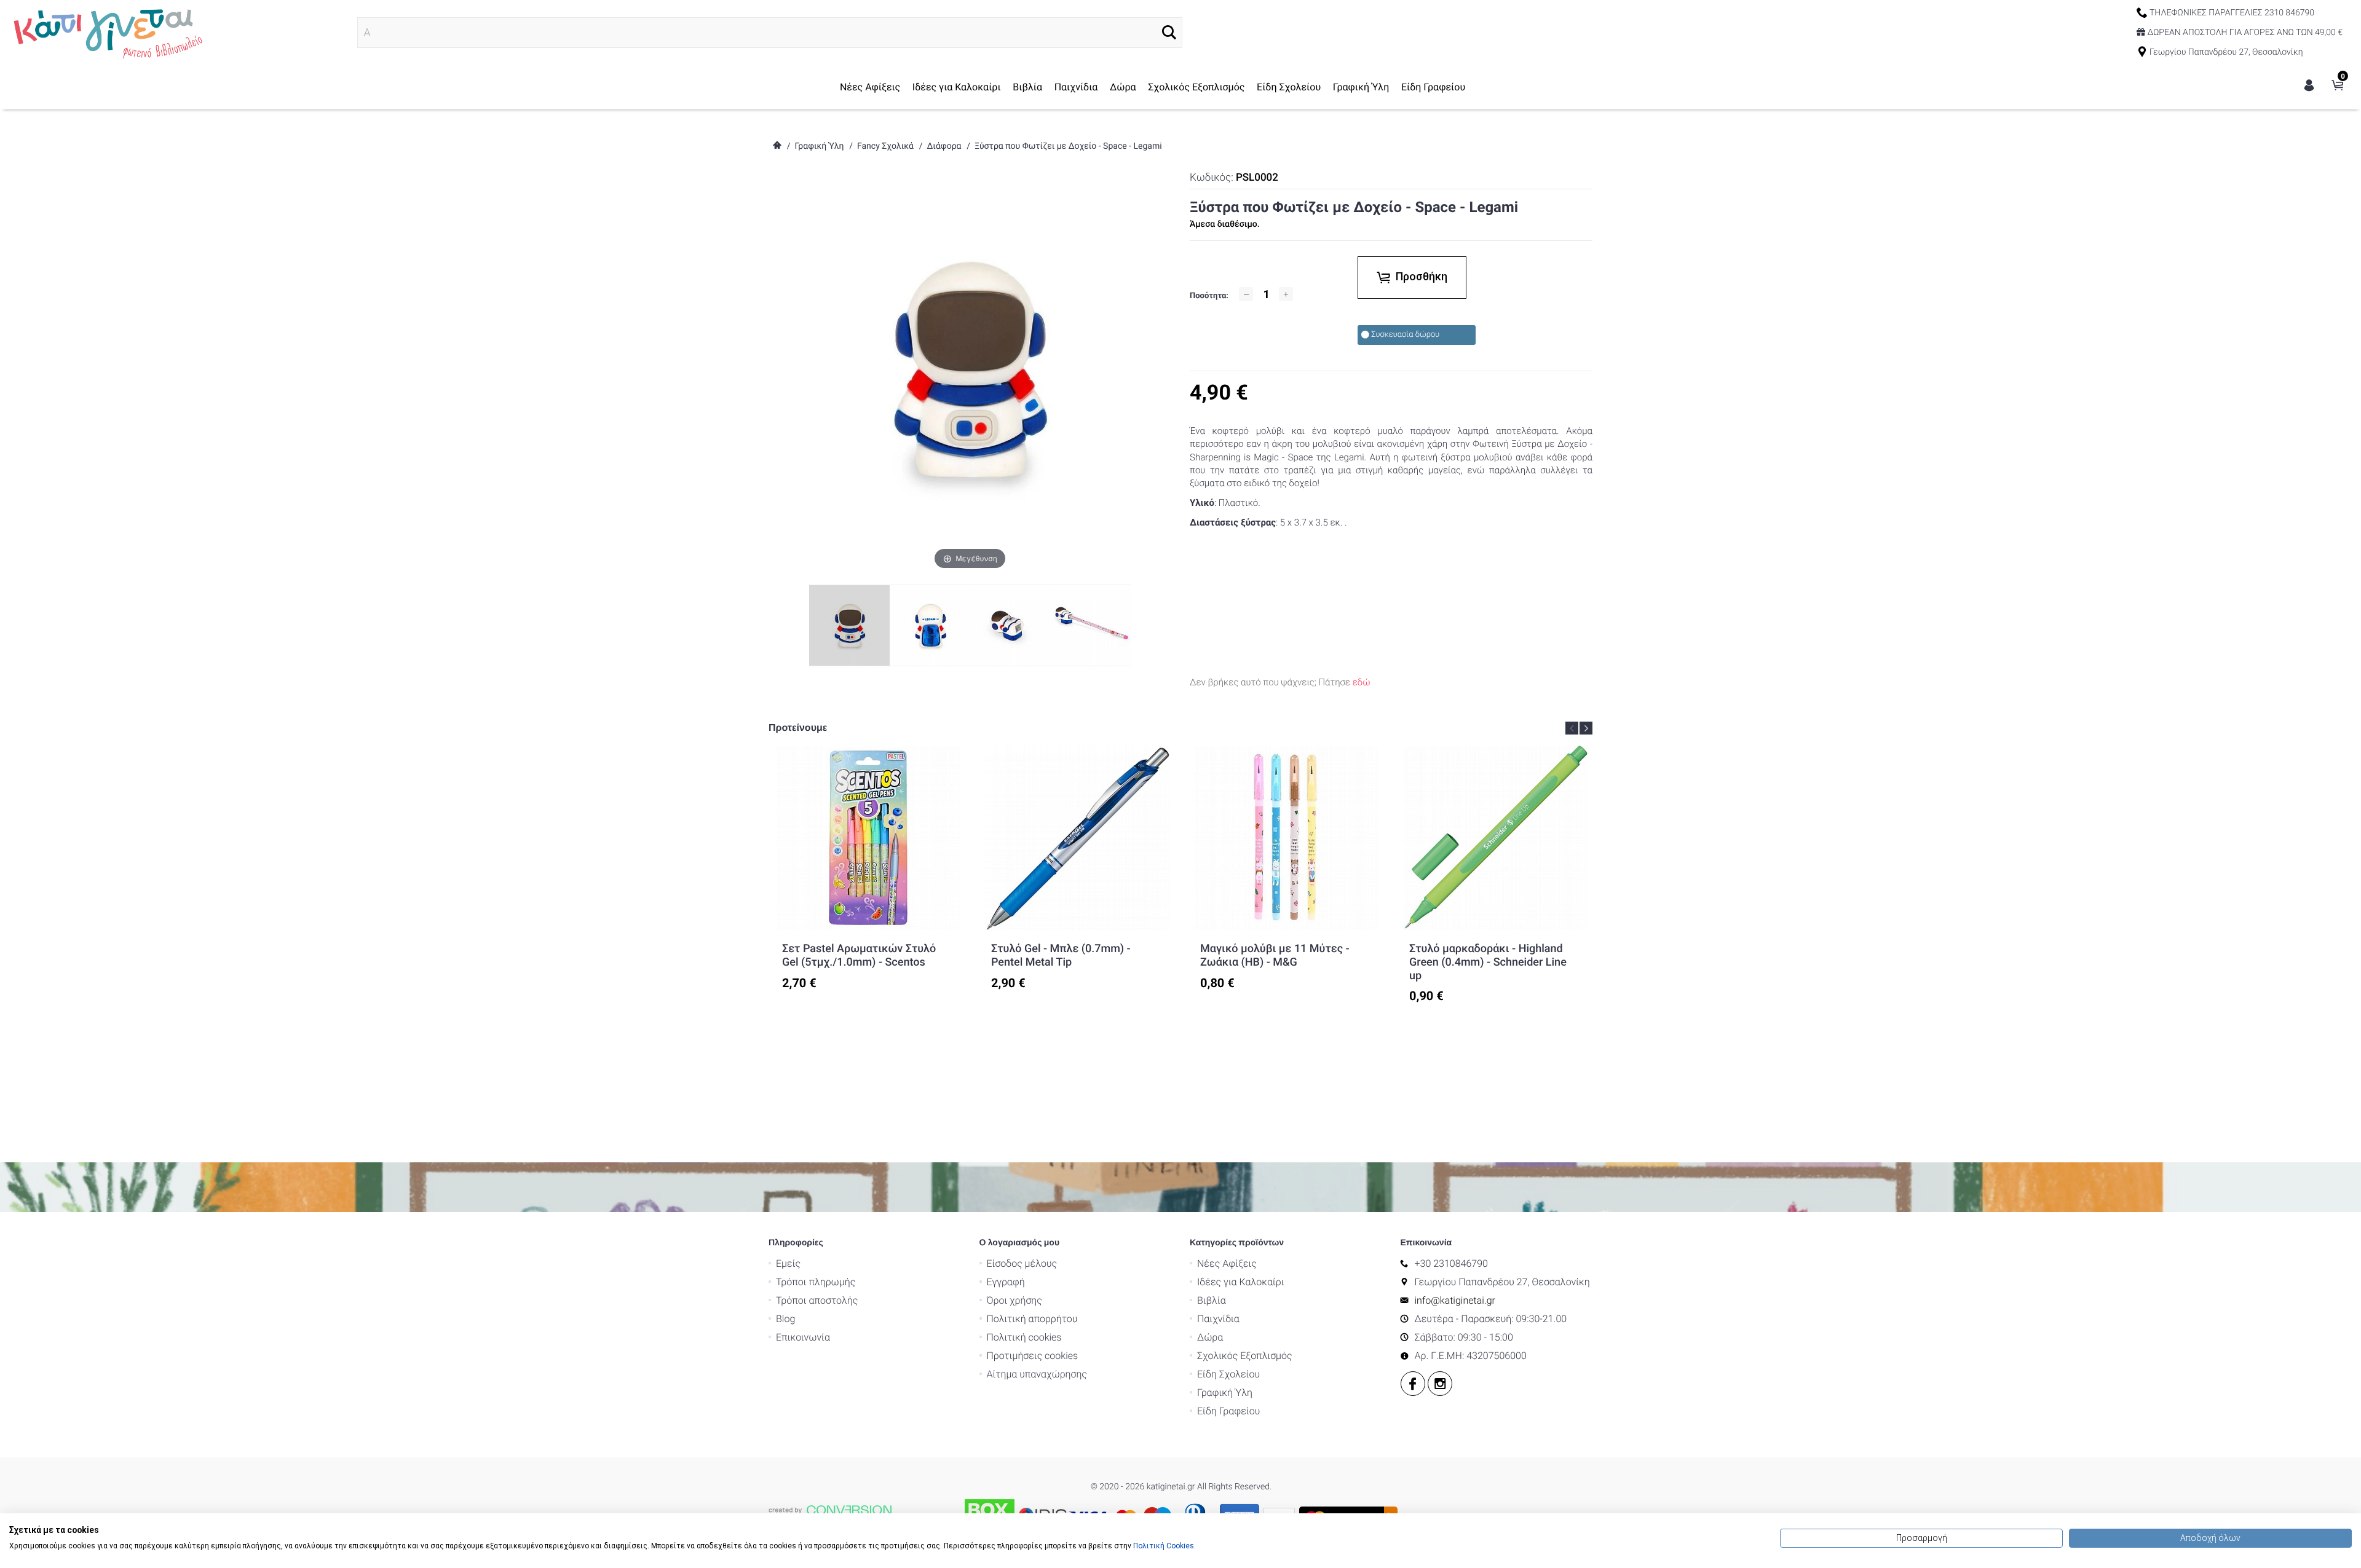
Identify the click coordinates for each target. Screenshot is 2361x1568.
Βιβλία (1027, 87)
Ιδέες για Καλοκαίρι (957, 87)
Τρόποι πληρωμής (816, 1282)
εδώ (1362, 682)
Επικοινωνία (803, 1337)
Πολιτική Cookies (1164, 1546)
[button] (1169, 32)
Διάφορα (944, 146)
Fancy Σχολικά (885, 146)
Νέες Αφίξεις (870, 87)
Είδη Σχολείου (1289, 87)
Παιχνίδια (1076, 87)
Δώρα (1123, 87)
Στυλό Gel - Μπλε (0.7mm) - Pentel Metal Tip (1061, 955)
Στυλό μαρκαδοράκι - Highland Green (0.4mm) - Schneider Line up (1488, 962)
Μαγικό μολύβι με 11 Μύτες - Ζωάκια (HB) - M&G (1275, 955)
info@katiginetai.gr (1455, 1300)
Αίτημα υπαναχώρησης (1037, 1374)
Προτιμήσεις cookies (1033, 1356)
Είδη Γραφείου (1433, 87)
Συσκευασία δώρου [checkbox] (1405, 335)
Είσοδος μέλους (1022, 1263)
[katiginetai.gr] (106, 32)
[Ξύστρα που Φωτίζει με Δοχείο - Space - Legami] (930, 625)
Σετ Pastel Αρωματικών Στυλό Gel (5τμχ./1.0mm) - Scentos (859, 955)
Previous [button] (1572, 728)
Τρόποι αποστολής (817, 1300)
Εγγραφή (1006, 1282)
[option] (868, 868)
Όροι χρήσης (1014, 1300)
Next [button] (1586, 728)
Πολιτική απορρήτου (1032, 1319)
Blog (785, 1319)
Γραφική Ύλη (1361, 87)
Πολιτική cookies (1024, 1337)
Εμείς (788, 1263)
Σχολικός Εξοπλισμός (1196, 87)
